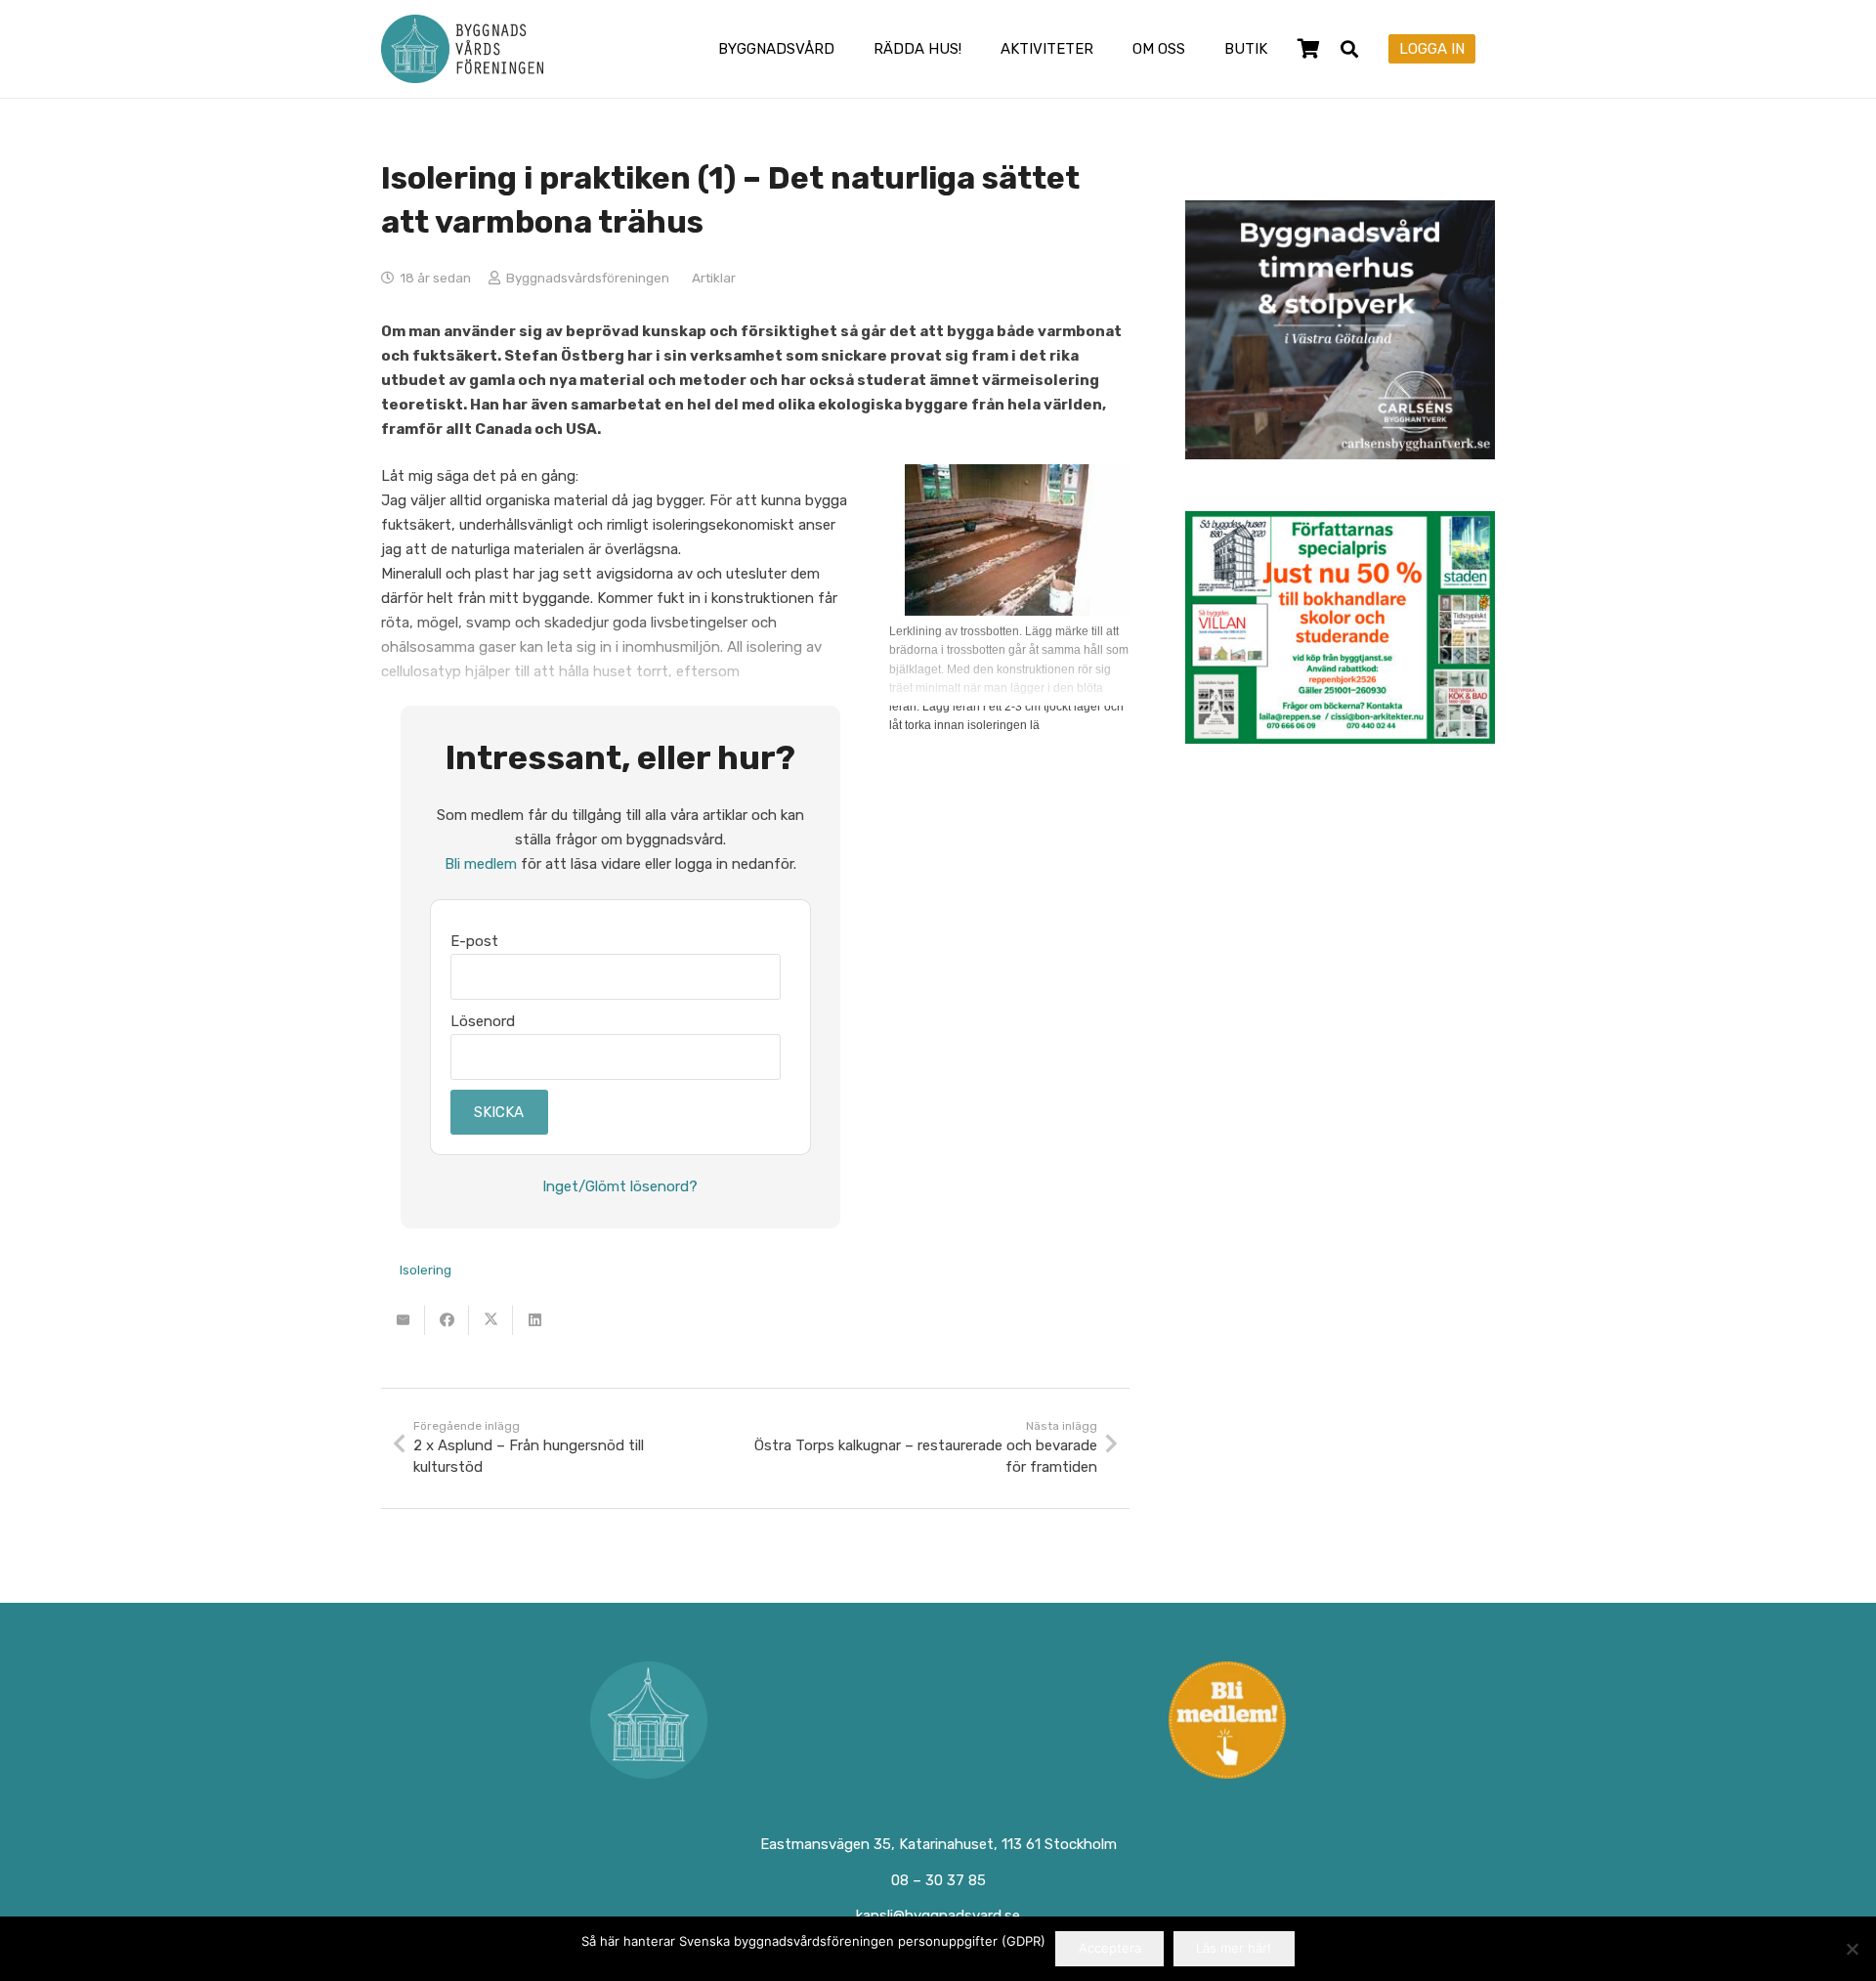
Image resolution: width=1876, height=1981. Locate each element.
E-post (474, 941)
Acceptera (1110, 1948)
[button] (848, 49)
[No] (1852, 1949)
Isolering (426, 1270)
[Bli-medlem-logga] (1228, 1720)
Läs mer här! (1234, 1948)
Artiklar (714, 278)
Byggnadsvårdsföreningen (588, 278)
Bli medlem (481, 864)
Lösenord (483, 1021)
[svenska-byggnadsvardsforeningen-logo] (462, 49)
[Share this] (447, 1320)
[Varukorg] (1308, 49)
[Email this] (403, 1320)
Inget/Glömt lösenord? (620, 1186)
